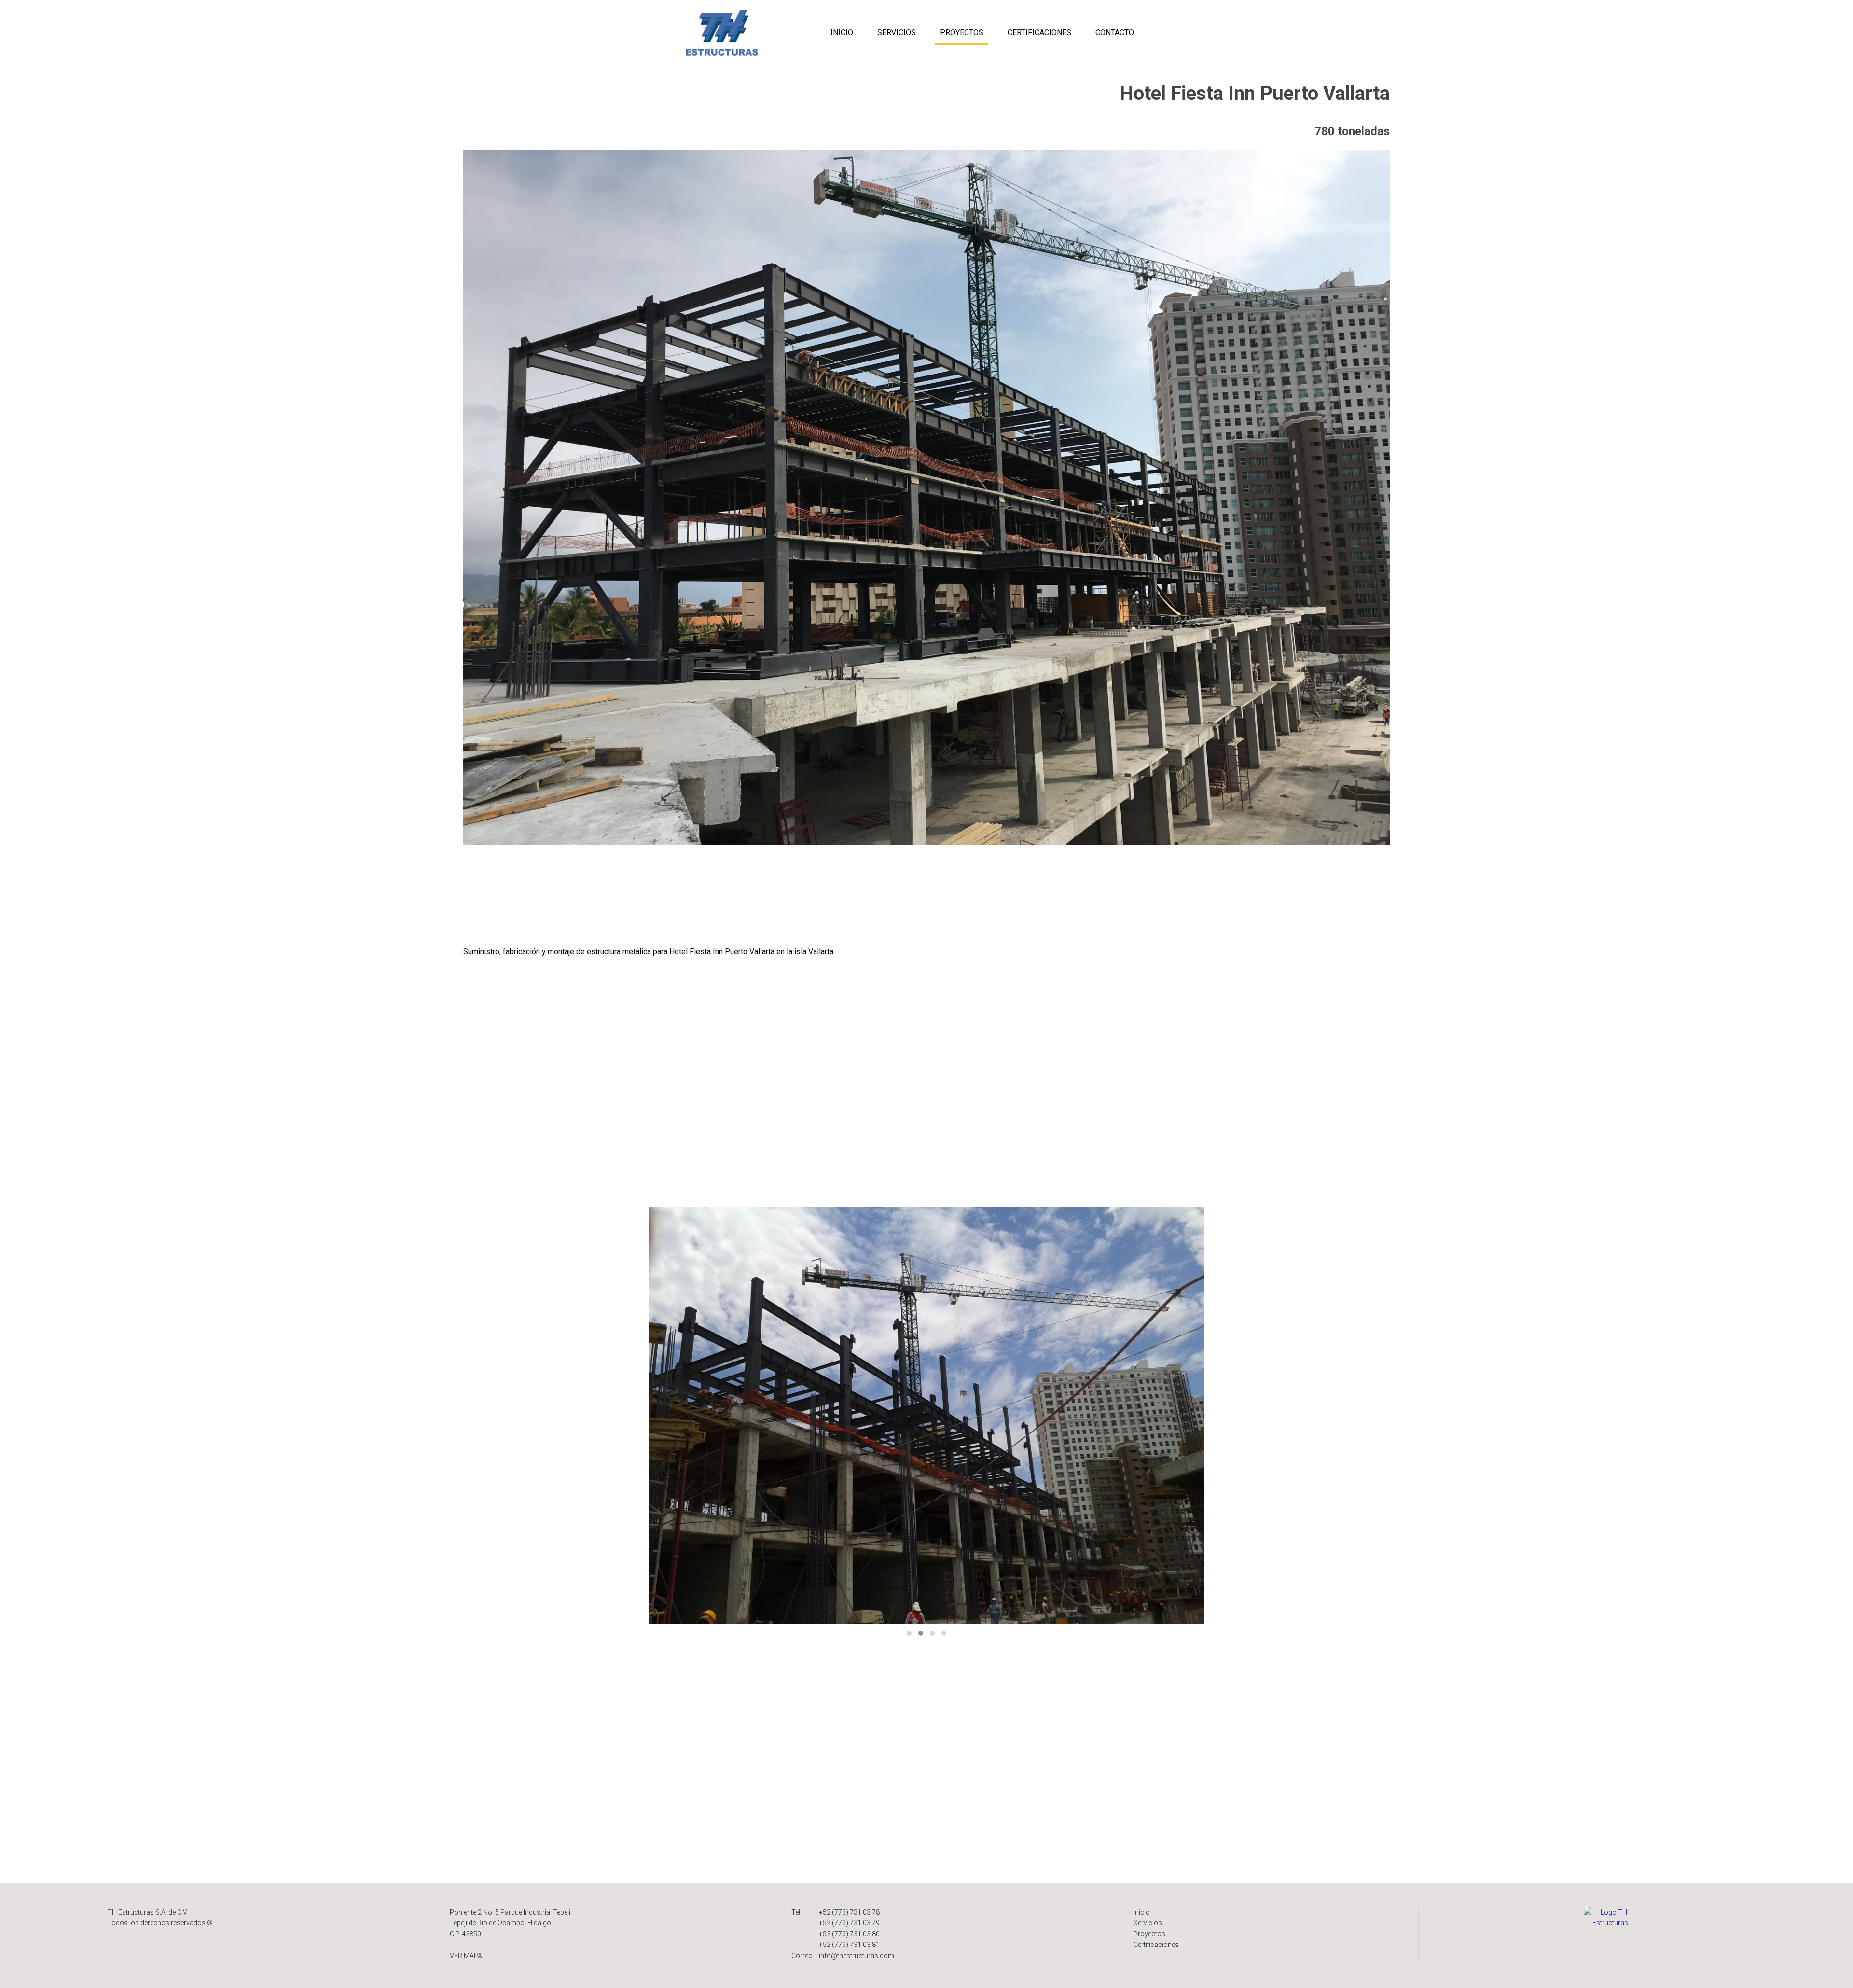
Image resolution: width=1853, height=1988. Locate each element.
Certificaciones (1156, 1945)
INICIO (842, 33)
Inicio (1142, 1912)
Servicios (1148, 1923)
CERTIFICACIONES (1039, 33)
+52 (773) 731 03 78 (849, 1912)
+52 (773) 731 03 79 (849, 1923)
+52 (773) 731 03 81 (849, 1945)
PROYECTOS (962, 33)
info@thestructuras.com (857, 1956)
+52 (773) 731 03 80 (849, 1934)
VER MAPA (466, 1956)
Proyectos (1149, 1934)
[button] (909, 1633)
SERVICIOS (897, 33)
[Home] (1610, 1917)
